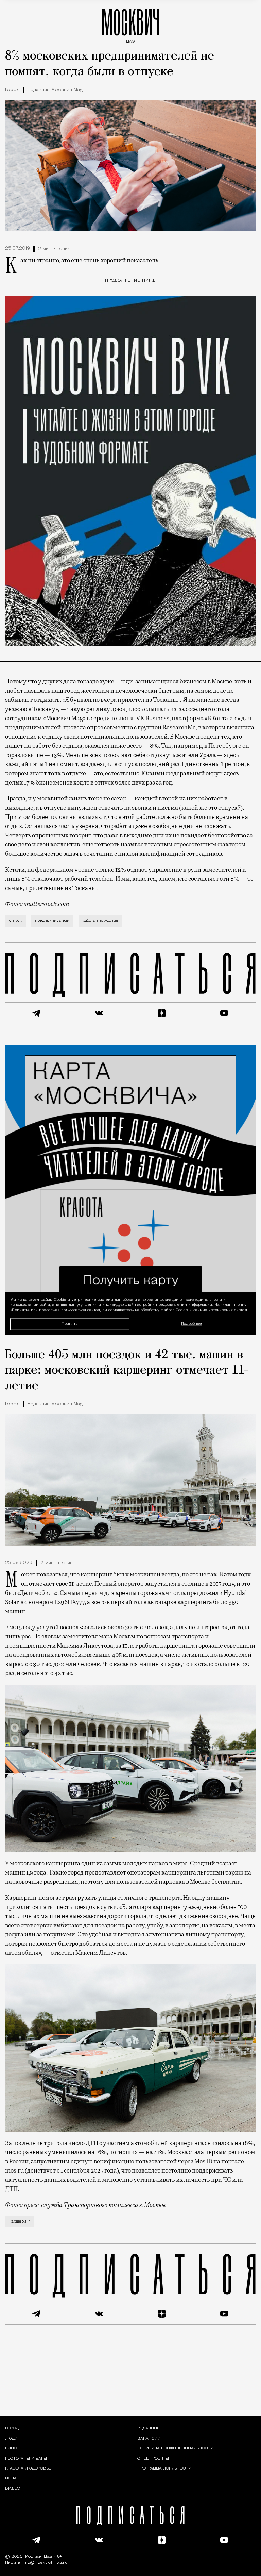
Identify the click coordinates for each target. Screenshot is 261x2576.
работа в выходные (100, 921)
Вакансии (149, 2439)
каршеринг (20, 2222)
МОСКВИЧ (130, 24)
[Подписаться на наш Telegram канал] (37, 1013)
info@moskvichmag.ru (45, 2563)
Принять (69, 1324)
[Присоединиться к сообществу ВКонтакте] (99, 1013)
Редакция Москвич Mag (55, 90)
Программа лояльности (164, 2468)
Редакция (149, 2428)
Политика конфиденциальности (175, 2448)
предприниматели (52, 921)
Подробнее (192, 1324)
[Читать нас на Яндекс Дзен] (162, 1013)
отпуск (15, 921)
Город (12, 90)
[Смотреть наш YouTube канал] (225, 1013)
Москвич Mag (39, 2557)
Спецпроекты (153, 2459)
